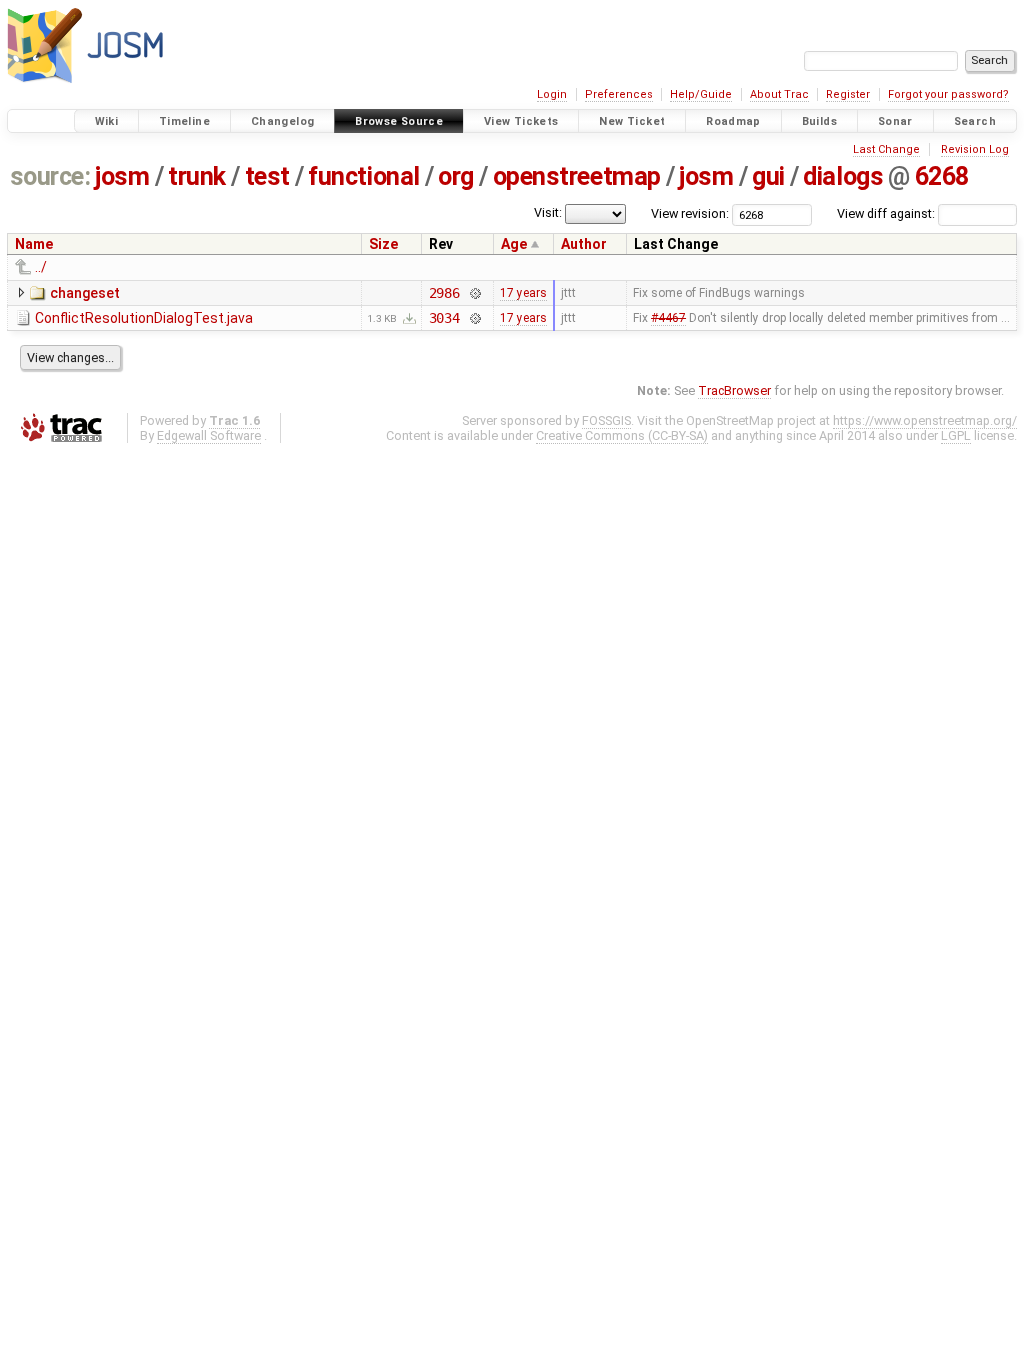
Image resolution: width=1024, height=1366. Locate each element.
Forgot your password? (948, 94)
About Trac (779, 94)
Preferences (619, 94)
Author (584, 244)
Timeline (184, 121)
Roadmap (733, 121)
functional (363, 176)
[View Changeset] (474, 293)
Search (975, 121)
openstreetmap (577, 176)
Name (34, 244)
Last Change (886, 149)
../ (41, 267)
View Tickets (521, 121)
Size (383, 244)
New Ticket (632, 121)
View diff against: (887, 213)
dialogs (843, 176)
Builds (819, 121)
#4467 (668, 318)
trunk (197, 176)
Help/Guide (701, 94)
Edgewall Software (209, 435)
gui (768, 176)
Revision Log (975, 149)
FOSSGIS (606, 420)
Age (514, 244)
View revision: (690, 213)
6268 (942, 176)
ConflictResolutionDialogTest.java (144, 318)
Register (848, 94)
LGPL (956, 435)
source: (50, 176)
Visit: (548, 212)
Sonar (895, 121)
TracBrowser (734, 390)
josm (122, 176)
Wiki (107, 121)
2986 (444, 293)
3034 (444, 318)
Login (552, 94)
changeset (85, 293)
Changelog (282, 121)
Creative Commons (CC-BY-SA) (622, 435)
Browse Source (399, 121)
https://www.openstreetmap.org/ (925, 420)
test (267, 176)
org (456, 176)
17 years (523, 293)
